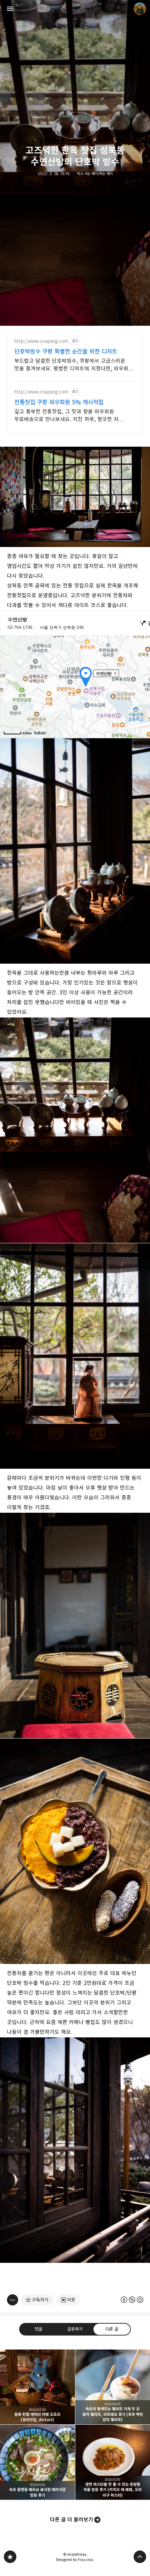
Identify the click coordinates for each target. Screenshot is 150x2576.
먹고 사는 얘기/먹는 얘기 (95, 174)
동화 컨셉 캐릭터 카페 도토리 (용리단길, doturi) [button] (37, 2387)
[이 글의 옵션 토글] (13, 2300)
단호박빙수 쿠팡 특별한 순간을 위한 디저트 (66, 352)
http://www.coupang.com (41, 341)
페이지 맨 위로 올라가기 (140, 2557)
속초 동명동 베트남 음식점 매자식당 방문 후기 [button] (37, 2462)
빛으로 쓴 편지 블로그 (10, 2557)
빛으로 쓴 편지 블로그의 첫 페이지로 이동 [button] (75, 9)
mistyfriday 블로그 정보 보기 (140, 9)
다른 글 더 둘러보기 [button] (72, 2520)
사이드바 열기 (10, 9)
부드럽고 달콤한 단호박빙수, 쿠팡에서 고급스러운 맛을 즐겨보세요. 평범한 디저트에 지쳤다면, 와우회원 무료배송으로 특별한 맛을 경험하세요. (74, 365)
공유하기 (75, 2329)
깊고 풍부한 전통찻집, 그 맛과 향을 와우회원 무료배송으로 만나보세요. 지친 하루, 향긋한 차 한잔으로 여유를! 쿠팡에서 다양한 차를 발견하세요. (71, 416)
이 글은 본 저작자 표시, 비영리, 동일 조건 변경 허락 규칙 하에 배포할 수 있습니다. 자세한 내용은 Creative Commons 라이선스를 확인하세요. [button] (132, 2300)
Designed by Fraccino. (75, 2560)
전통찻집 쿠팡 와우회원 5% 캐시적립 (59, 402)
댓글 (38, 2329)
